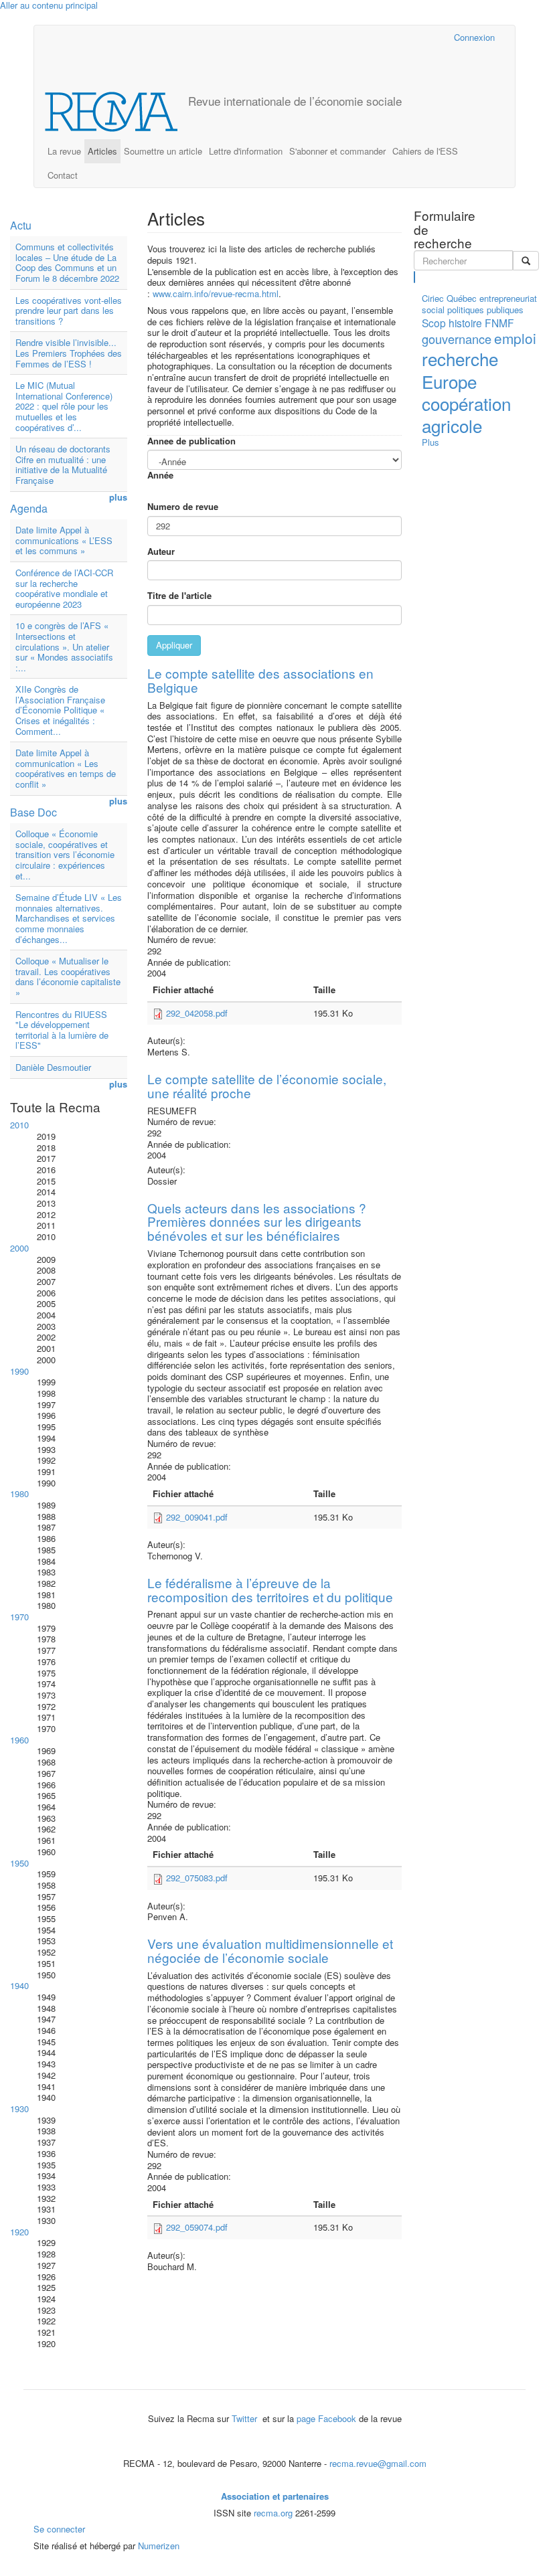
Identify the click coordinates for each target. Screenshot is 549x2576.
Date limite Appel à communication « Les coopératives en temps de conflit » (66, 768)
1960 (19, 1740)
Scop (434, 323)
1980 (19, 1493)
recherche (460, 358)
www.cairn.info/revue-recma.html (216, 293)
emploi (515, 338)
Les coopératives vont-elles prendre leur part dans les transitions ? (69, 311)
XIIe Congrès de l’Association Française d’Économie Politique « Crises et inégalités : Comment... (60, 710)
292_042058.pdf (197, 1013)
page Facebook (326, 2418)
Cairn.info (385, 37)
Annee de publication (191, 441)
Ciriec (433, 298)
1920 (19, 2232)
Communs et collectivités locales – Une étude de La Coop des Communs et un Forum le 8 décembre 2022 (67, 262)
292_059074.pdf (197, 2227)
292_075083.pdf (197, 1878)
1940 (19, 1985)
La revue (64, 151)
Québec (462, 298)
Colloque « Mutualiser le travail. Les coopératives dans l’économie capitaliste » (68, 976)
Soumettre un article (163, 151)
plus (118, 498)
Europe (449, 381)
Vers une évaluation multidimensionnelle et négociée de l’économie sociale (270, 1950)
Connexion (474, 37)
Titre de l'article (179, 596)
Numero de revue (183, 507)
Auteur (161, 552)
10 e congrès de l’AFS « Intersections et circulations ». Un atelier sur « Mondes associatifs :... (64, 646)
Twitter (246, 2418)
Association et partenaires (275, 2496)
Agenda (29, 508)
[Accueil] (116, 112)
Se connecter (59, 2529)
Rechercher (415, 277)
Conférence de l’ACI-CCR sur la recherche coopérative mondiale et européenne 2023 (64, 588)
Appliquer (174, 645)
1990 (19, 1371)
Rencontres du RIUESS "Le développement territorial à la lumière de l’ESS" (62, 1030)
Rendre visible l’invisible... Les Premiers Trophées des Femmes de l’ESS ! (69, 353)
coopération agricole (466, 414)
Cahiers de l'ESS (425, 151)
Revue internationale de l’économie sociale (295, 101)
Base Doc (33, 812)
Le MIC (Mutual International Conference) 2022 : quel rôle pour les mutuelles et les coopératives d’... (64, 406)
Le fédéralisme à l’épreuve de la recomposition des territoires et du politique (270, 1590)
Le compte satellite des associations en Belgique (260, 680)
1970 (19, 1617)
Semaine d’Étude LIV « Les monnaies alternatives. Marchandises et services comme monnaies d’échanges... (69, 918)
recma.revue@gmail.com (378, 2463)
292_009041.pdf (197, 1517)
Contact (63, 175)
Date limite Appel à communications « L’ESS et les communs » (64, 540)
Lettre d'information (246, 151)
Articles (102, 151)
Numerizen (159, 2546)
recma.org (273, 2513)
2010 (19, 1125)
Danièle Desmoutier (53, 1067)
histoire (465, 323)
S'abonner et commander (337, 151)
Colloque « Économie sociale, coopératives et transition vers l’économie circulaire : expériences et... (65, 854)
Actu (21, 225)
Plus (430, 442)
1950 (19, 1863)
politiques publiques (485, 310)
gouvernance (457, 339)
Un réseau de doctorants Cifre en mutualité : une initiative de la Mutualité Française (63, 464)
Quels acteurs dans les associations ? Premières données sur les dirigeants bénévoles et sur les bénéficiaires (257, 1222)
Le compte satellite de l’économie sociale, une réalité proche (267, 1086)
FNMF (499, 323)
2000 (19, 1248)
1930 (19, 2109)
